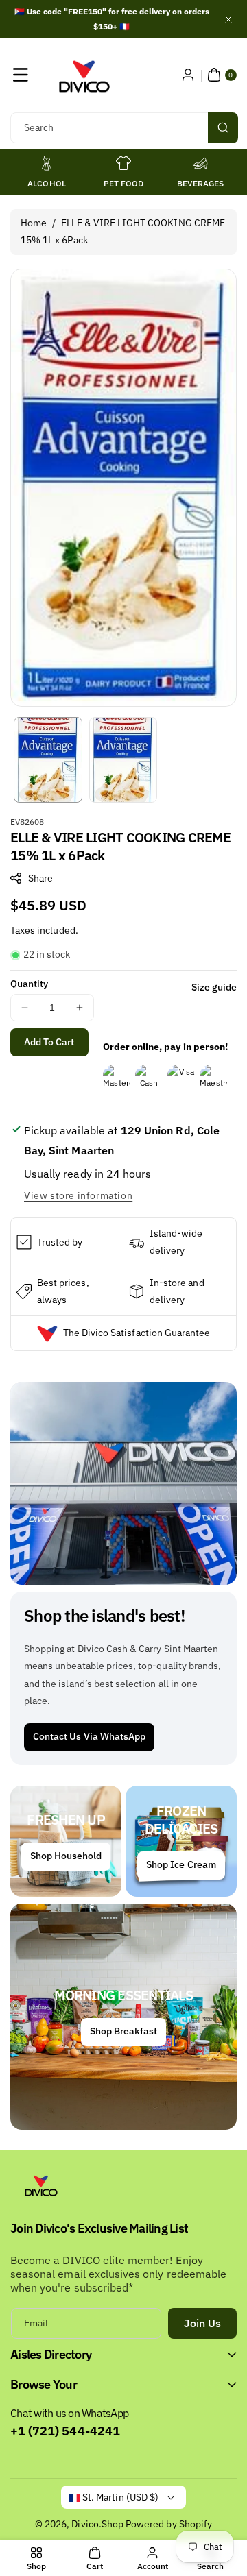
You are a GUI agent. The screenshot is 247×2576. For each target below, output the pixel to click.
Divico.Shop (97, 2524)
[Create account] (188, 75)
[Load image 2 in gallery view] (123, 760)
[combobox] (123, 128)
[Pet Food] (123, 163)
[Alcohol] (47, 163)
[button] (21, 75)
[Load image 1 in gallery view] (48, 760)
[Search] (223, 128)
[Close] (228, 19)
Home (34, 223)
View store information (78, 1195)
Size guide (214, 987)
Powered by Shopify (169, 2524)
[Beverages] (200, 163)
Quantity (29, 984)
